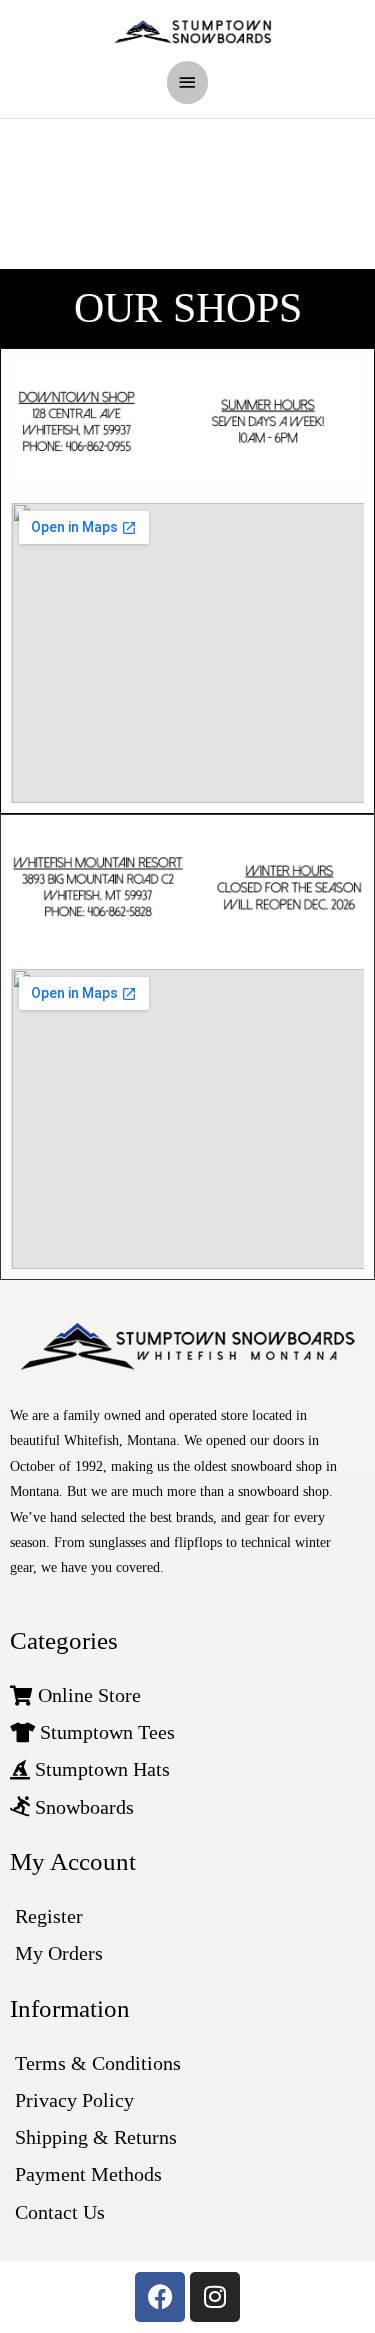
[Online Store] (187, 1695)
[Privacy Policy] (187, 2100)
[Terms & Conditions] (187, 2063)
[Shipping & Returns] (187, 2137)
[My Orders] (187, 1953)
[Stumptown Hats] (187, 1769)
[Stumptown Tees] (187, 1732)
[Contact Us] (187, 2212)
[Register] (187, 1916)
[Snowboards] (187, 1807)
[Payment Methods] (187, 2174)
